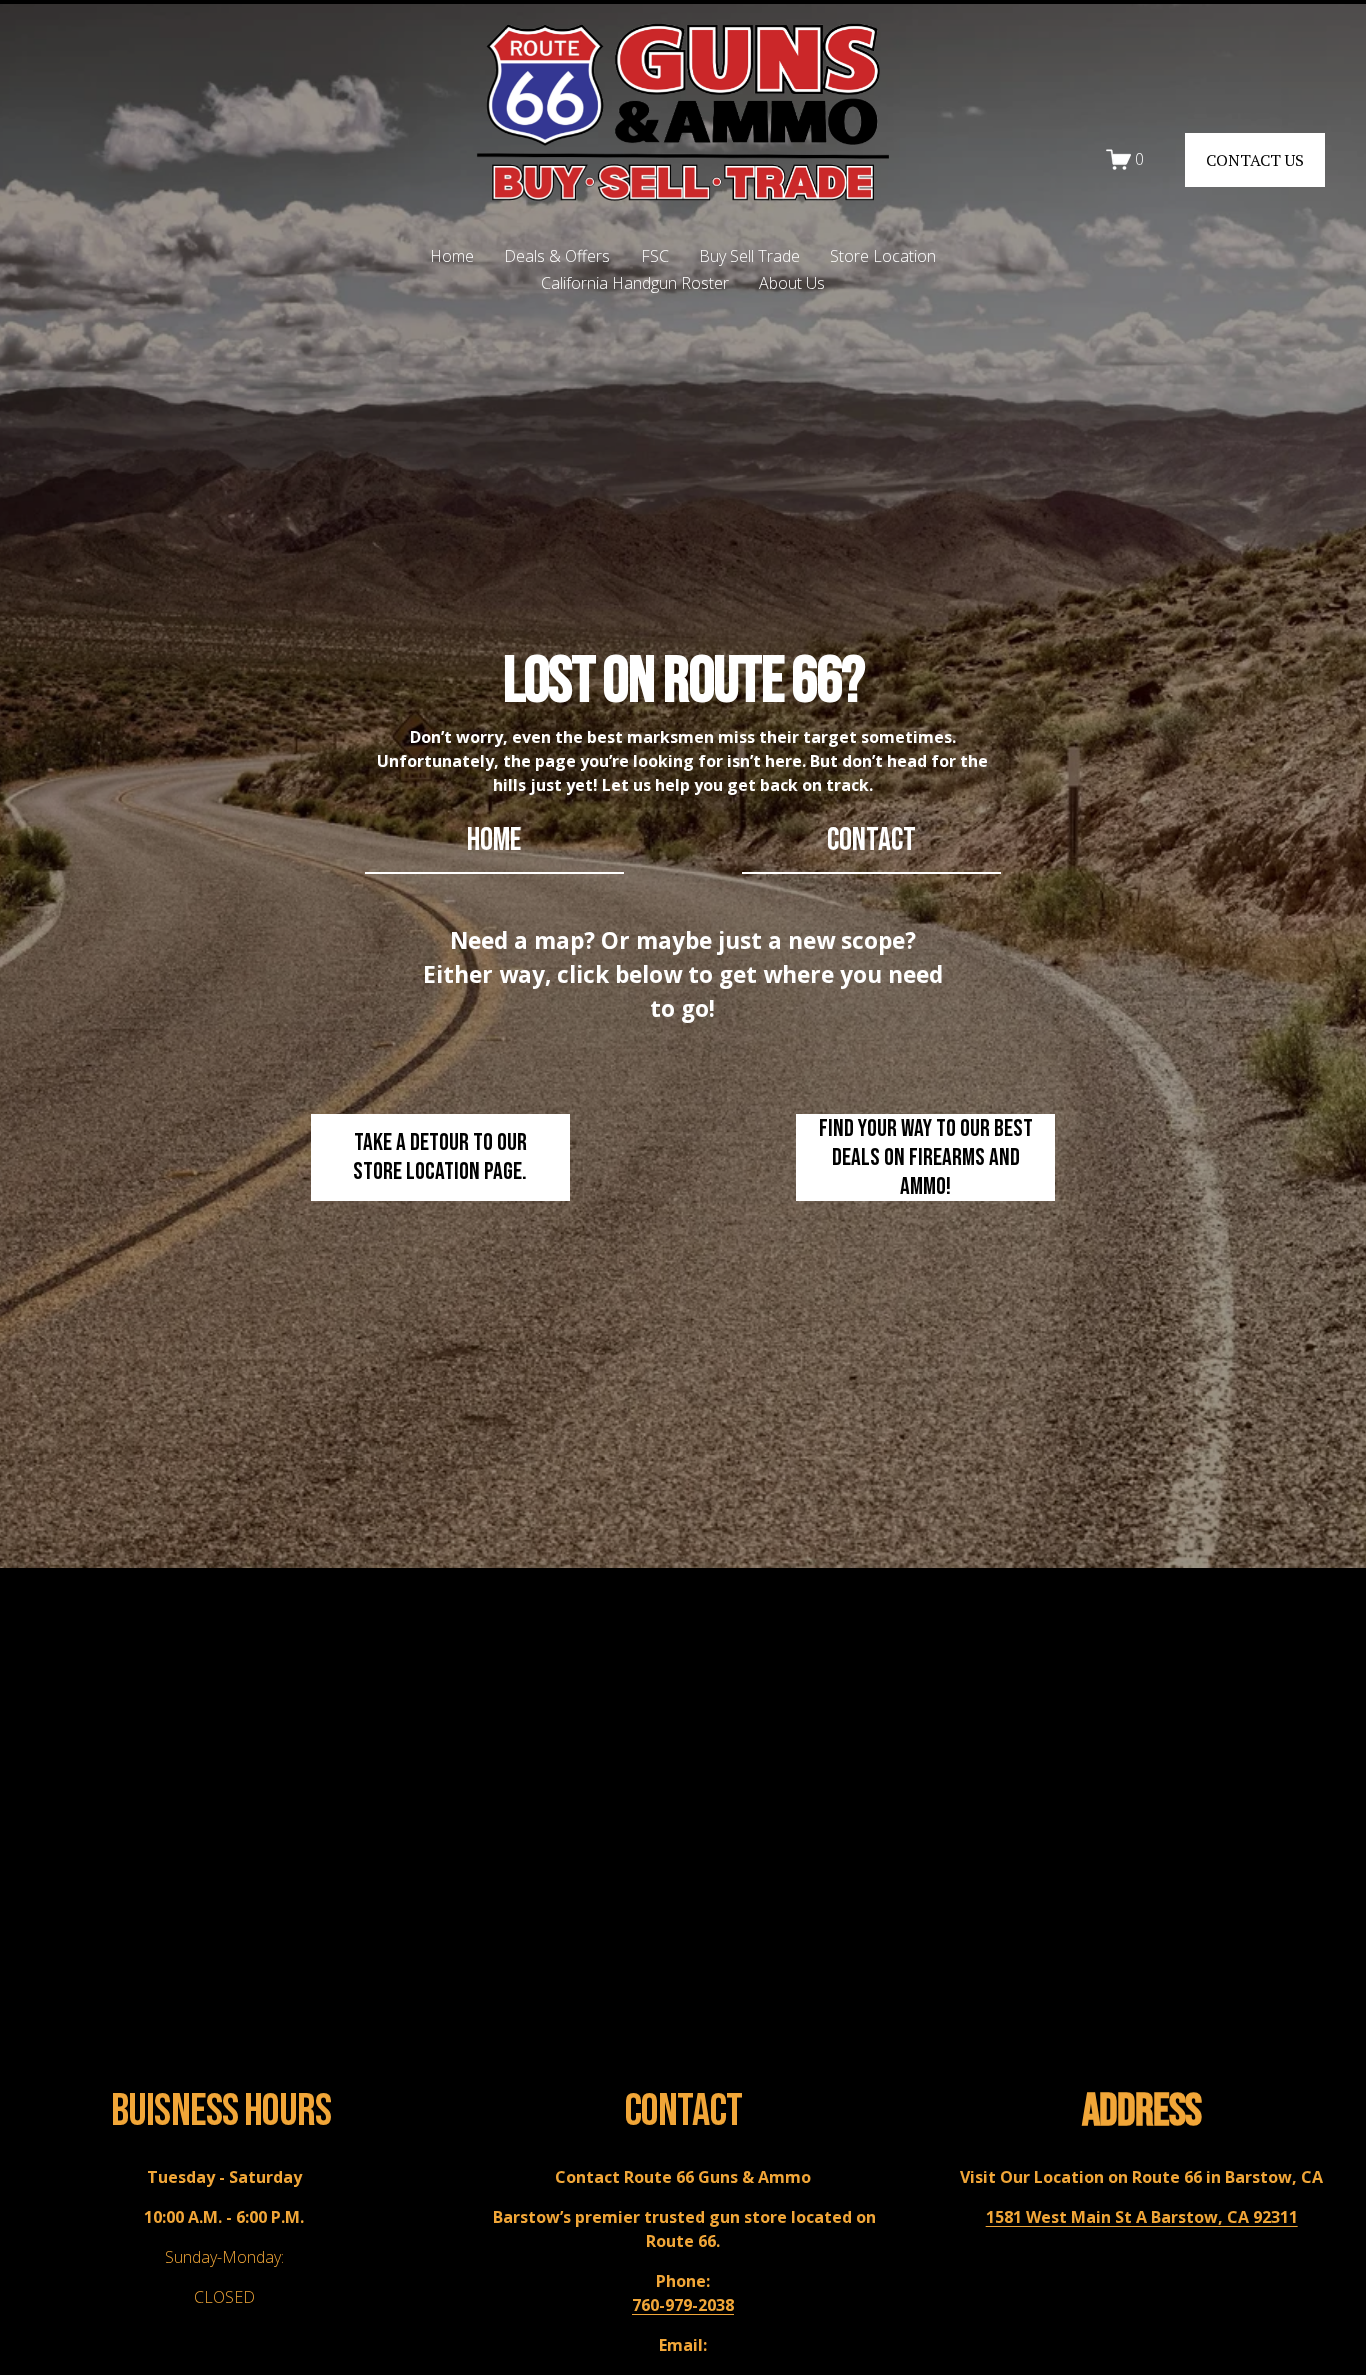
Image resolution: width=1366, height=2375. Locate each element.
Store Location (883, 256)
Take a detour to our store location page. (440, 1157)
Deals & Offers (557, 256)
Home (452, 256)
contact (871, 840)
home (494, 840)
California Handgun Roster (635, 283)
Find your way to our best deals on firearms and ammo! (926, 1157)
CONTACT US (1255, 160)
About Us (792, 283)
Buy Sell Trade (749, 256)
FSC (655, 256)
